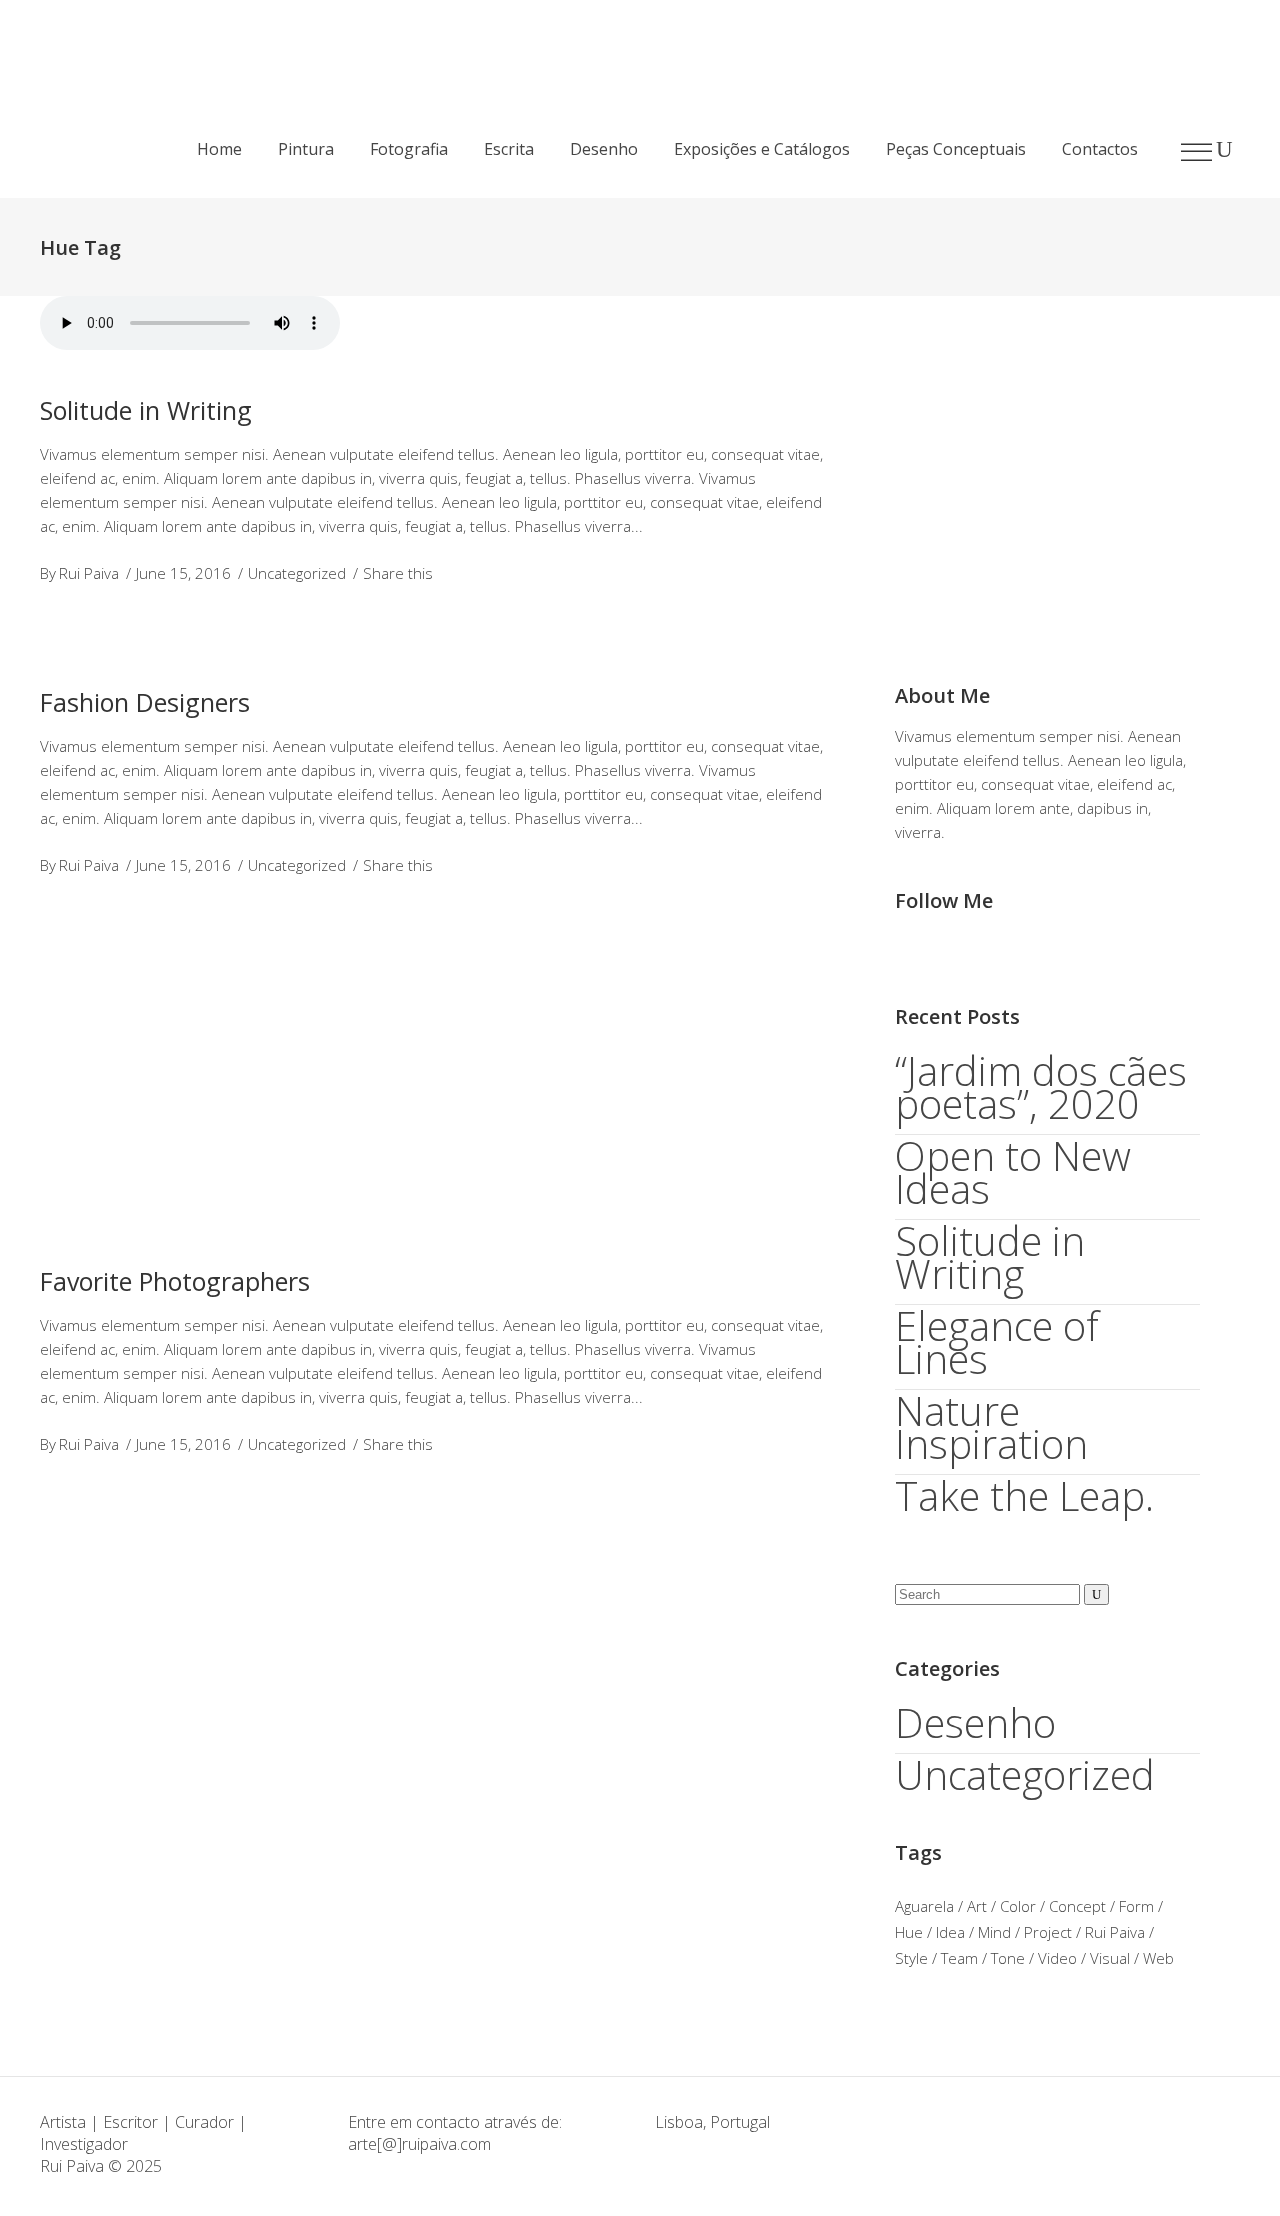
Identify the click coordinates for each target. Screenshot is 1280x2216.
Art (977, 1906)
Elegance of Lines (997, 1342)
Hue (909, 1932)
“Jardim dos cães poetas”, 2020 (1041, 1087)
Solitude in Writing (146, 410)
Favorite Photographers (175, 1281)
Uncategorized (297, 573)
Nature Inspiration (991, 1427)
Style (911, 1958)
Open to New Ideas (1013, 1172)
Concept (1077, 1906)
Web (1158, 1958)
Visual (1110, 1958)
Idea (950, 1932)
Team (959, 1958)
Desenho (975, 1722)
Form (1136, 1906)
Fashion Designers (145, 702)
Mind (994, 1932)
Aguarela (924, 1906)
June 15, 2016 (183, 573)
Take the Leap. (1024, 1495)
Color (1018, 1906)
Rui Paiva (89, 573)
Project (1048, 1932)
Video (1057, 1958)
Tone (1008, 1958)
